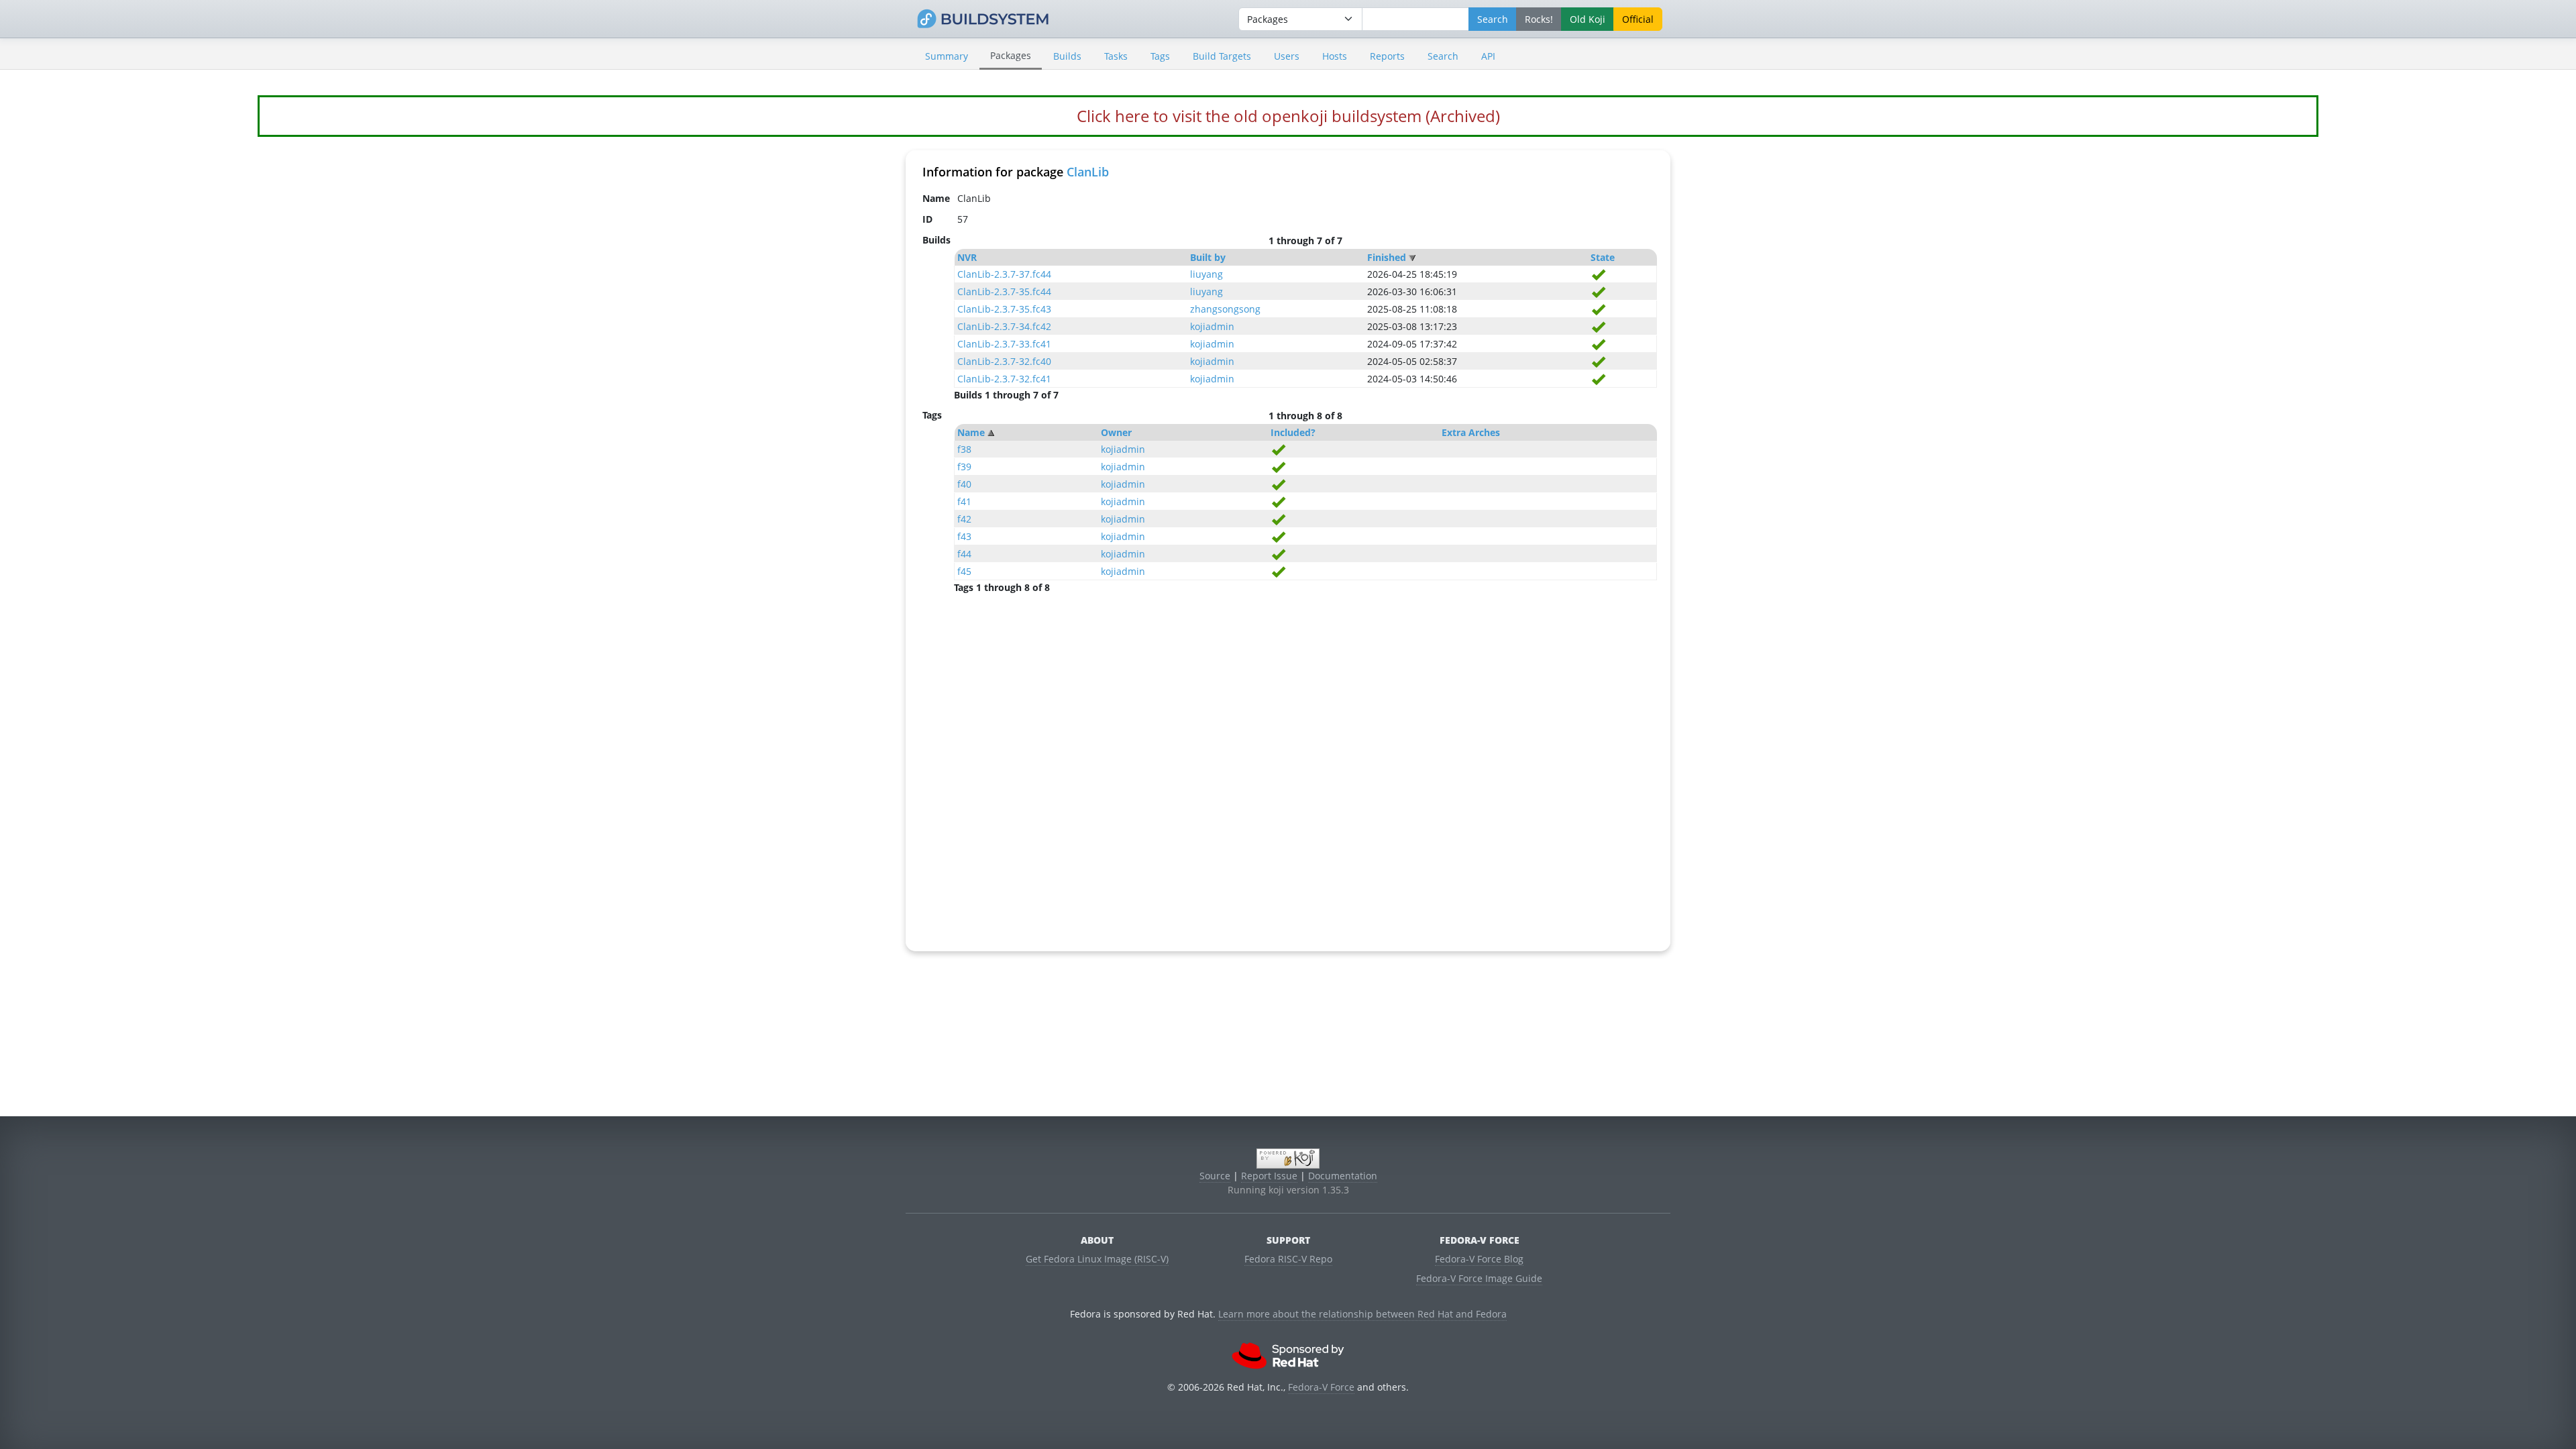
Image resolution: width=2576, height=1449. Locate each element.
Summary (947, 56)
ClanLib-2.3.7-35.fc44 (1004, 291)
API (1488, 56)
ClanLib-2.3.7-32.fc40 (1004, 361)
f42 (964, 519)
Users (1287, 56)
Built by (1208, 257)
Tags (1160, 56)
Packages (1011, 55)
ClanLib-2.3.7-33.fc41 (1004, 344)
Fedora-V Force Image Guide (1479, 1278)
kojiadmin (1212, 326)
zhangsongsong (1225, 309)
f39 (964, 467)
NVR (967, 257)
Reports (1387, 56)
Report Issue (1269, 1176)
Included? (1293, 432)
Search (1443, 56)
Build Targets (1222, 56)
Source (1215, 1176)
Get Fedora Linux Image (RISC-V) (1097, 1259)
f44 (964, 554)
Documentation (1343, 1176)
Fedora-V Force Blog (1479, 1259)
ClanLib (1088, 172)
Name (971, 432)
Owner (1116, 432)
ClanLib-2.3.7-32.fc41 (1004, 379)
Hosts (1335, 56)
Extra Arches (1471, 432)
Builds (1067, 56)
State (1603, 257)
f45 (964, 571)
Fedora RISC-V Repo (1288, 1259)
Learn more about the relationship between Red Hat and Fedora (1362, 1314)
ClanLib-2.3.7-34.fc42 (1004, 326)
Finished (1387, 257)
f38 (964, 449)
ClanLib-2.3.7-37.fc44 (1004, 274)
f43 (964, 536)
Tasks (1116, 56)
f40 (964, 484)
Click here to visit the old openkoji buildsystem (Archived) (1288, 116)
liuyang (1206, 274)
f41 (964, 501)
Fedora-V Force (1321, 1387)
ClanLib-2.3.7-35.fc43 (1004, 309)
